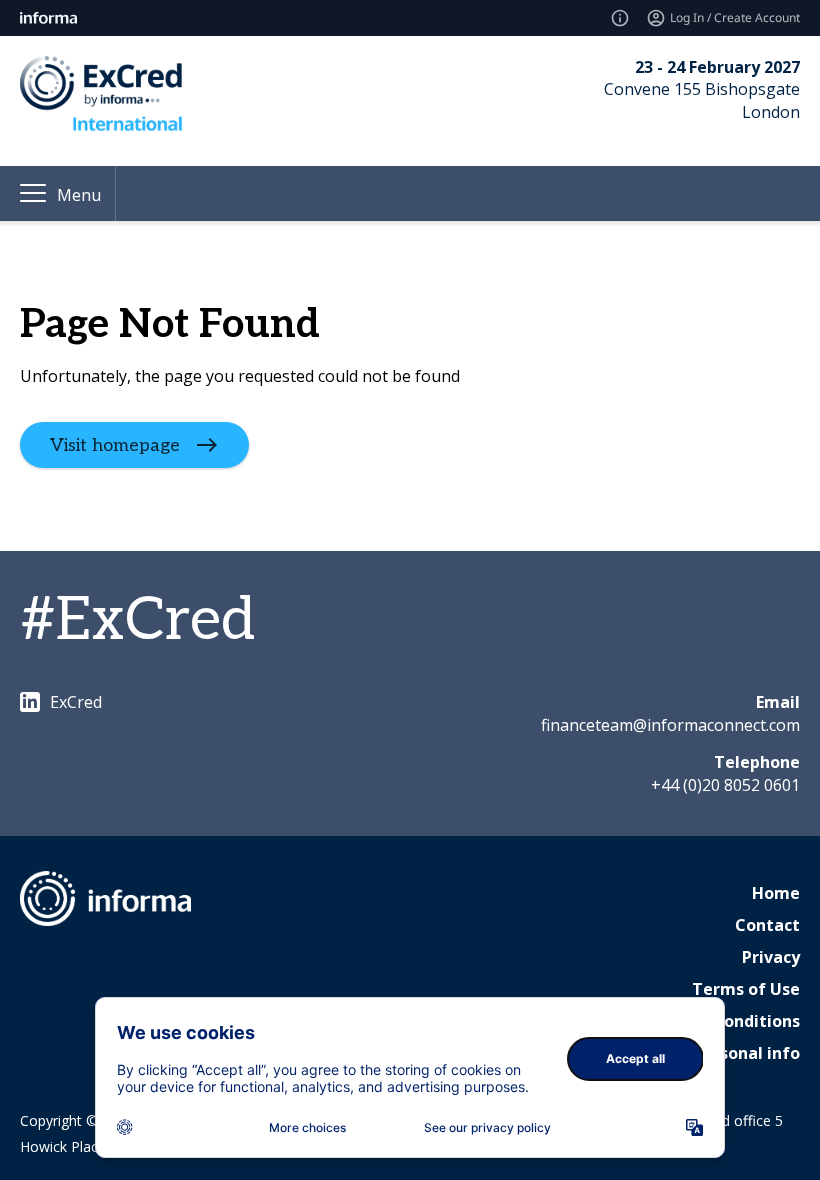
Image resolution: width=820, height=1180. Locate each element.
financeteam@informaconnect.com (670, 725)
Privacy (771, 957)
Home (776, 893)
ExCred (76, 702)
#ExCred (137, 621)
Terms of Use (746, 989)
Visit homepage (115, 444)
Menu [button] (79, 195)
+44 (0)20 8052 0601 (725, 785)
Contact (767, 925)
